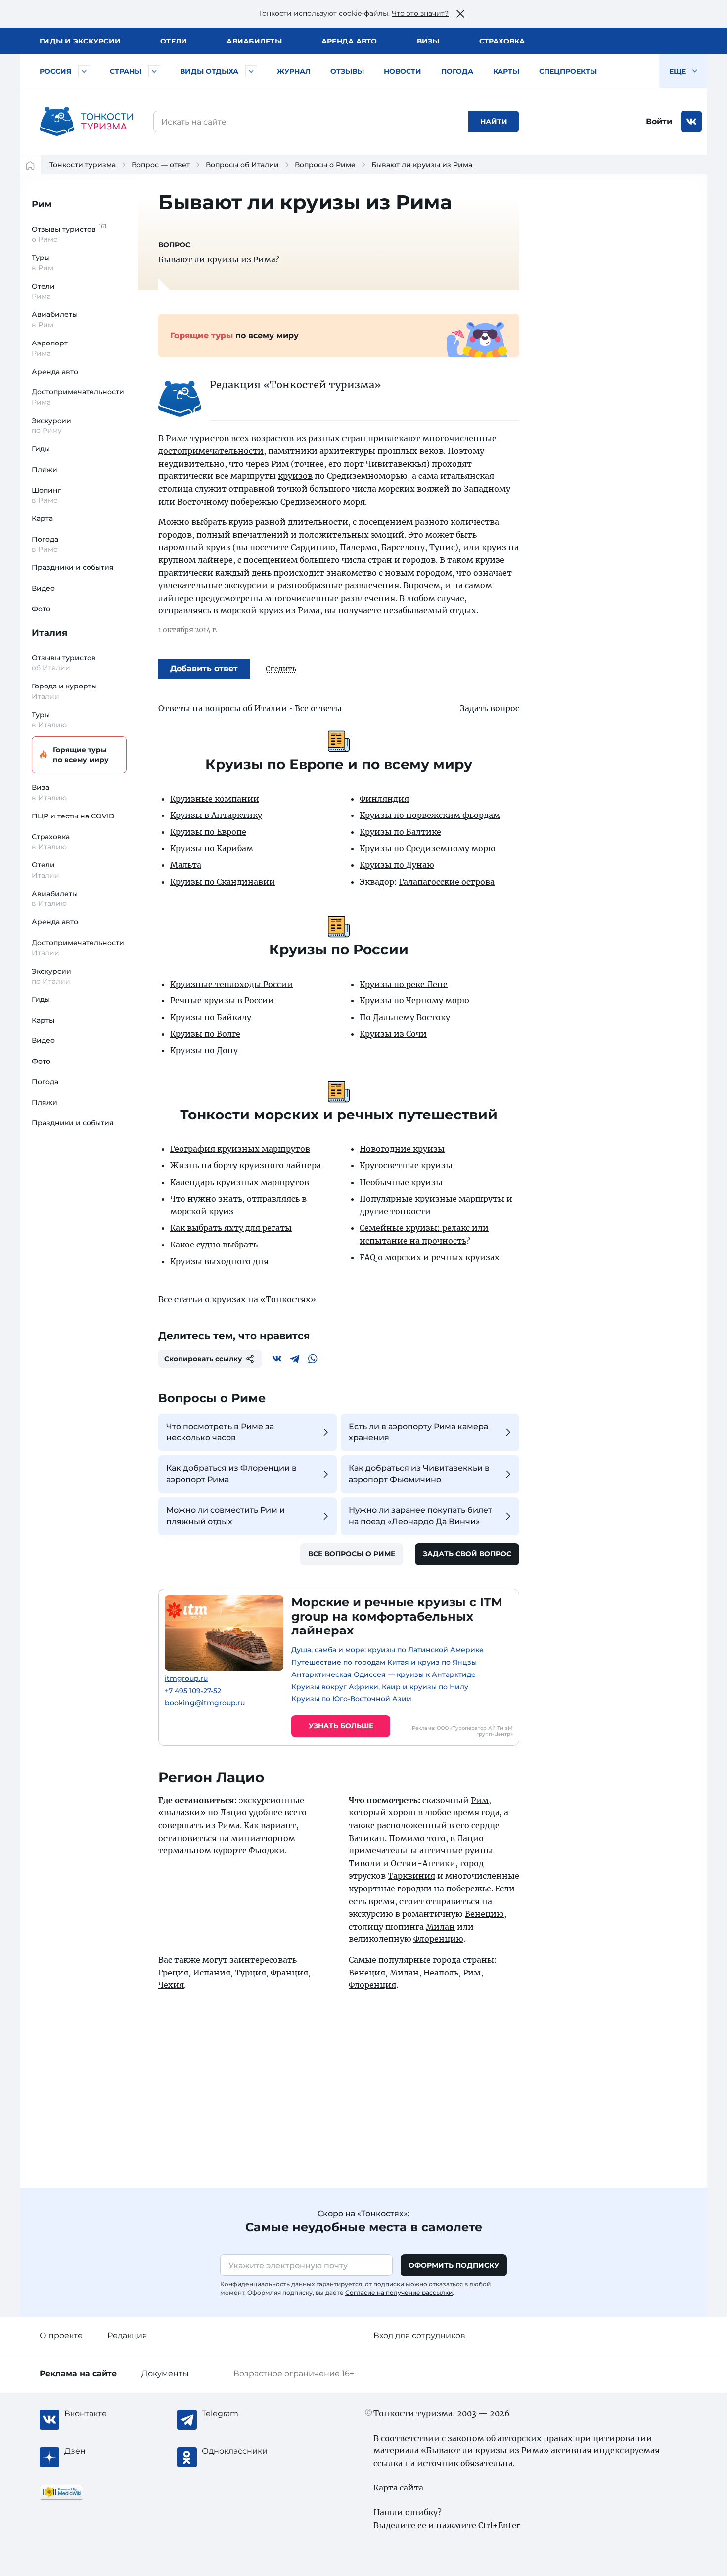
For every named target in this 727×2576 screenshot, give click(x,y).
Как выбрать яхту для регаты (231, 1228)
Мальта (186, 865)
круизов (295, 476)
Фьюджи (267, 1850)
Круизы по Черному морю (414, 1000)
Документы (165, 2374)
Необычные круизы (401, 1182)
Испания (212, 1973)
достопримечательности (211, 451)
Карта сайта (398, 2488)
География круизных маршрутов (240, 1149)
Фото (41, 609)
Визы (428, 41)
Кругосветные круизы (406, 1165)
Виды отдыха (209, 71)
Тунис (442, 547)
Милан (440, 1927)
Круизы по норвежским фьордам (430, 815)
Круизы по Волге (205, 1034)
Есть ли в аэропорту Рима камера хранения (418, 1432)
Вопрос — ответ (161, 165)
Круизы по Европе (208, 832)
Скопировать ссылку (203, 1359)
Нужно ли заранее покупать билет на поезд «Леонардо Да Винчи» (420, 1516)
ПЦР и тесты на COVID (73, 816)
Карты (506, 71)
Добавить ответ (204, 668)
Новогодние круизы (402, 1149)
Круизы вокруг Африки (335, 1687)
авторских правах (535, 2438)
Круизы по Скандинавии (223, 882)
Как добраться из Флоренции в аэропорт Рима (231, 1474)
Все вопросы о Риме (352, 1554)
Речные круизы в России (222, 1000)
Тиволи (365, 1863)
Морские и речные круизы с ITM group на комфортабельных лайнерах (397, 1616)
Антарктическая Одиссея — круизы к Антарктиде (384, 1674)
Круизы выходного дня (219, 1261)
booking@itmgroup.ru (205, 1703)
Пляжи (45, 470)
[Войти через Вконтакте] (691, 122)
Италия (49, 633)
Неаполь (441, 1973)
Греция (173, 1973)
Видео (43, 588)
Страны (126, 71)
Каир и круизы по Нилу (425, 1687)
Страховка (502, 41)
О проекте (61, 2336)
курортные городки (390, 1889)
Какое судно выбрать (214, 1245)
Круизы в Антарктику (216, 815)
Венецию (484, 1914)
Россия (55, 71)
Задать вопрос (490, 708)
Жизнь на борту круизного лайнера (246, 1165)
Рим (42, 204)
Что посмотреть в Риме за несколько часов (220, 1432)
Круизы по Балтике (400, 832)
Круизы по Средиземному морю (428, 848)
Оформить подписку (454, 2265)
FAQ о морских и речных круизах (430, 1257)
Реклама (78, 2374)
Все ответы (318, 708)
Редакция (127, 2336)
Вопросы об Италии (242, 165)
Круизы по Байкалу (211, 1017)
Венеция (367, 1973)
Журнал (294, 71)
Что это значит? (420, 13)
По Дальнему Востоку (405, 1017)
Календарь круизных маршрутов (240, 1182)
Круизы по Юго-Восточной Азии (351, 1699)
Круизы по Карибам (212, 848)
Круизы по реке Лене (404, 984)
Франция (289, 1973)
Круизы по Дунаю (397, 865)
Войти (659, 121)
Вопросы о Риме (325, 165)
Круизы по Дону (204, 1050)
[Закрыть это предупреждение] (460, 14)
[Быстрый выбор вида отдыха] (251, 71)
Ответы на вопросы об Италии (223, 708)
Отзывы (347, 71)
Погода (457, 71)
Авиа (254, 41)
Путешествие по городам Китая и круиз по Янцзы (384, 1662)
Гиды (41, 449)
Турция (250, 1973)
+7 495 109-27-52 (193, 1691)
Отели (174, 41)
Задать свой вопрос (467, 1554)
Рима (229, 1825)
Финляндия (384, 799)
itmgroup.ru (186, 1679)
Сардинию (313, 547)
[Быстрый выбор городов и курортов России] (84, 71)
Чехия (171, 1985)
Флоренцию (438, 1939)
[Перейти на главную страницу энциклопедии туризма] (87, 122)
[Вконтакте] (277, 1359)
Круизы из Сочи (393, 1034)
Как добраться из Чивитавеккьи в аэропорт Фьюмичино (419, 1474)
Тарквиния (411, 1876)
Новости (403, 71)
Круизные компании (215, 799)
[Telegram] (295, 1359)
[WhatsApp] (313, 1359)
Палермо (358, 547)
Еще (679, 71)
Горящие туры (81, 755)
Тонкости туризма (83, 165)
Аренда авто (349, 41)
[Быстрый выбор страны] (154, 71)
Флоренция (372, 1985)
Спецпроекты (568, 71)
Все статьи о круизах (202, 1299)
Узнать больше (341, 1726)
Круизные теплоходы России (231, 984)
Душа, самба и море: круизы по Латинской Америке (387, 1650)
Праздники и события (73, 567)
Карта (42, 518)
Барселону (403, 547)
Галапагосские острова (447, 882)
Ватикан (367, 1838)
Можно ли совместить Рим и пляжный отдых (226, 1516)
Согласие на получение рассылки (399, 2293)
